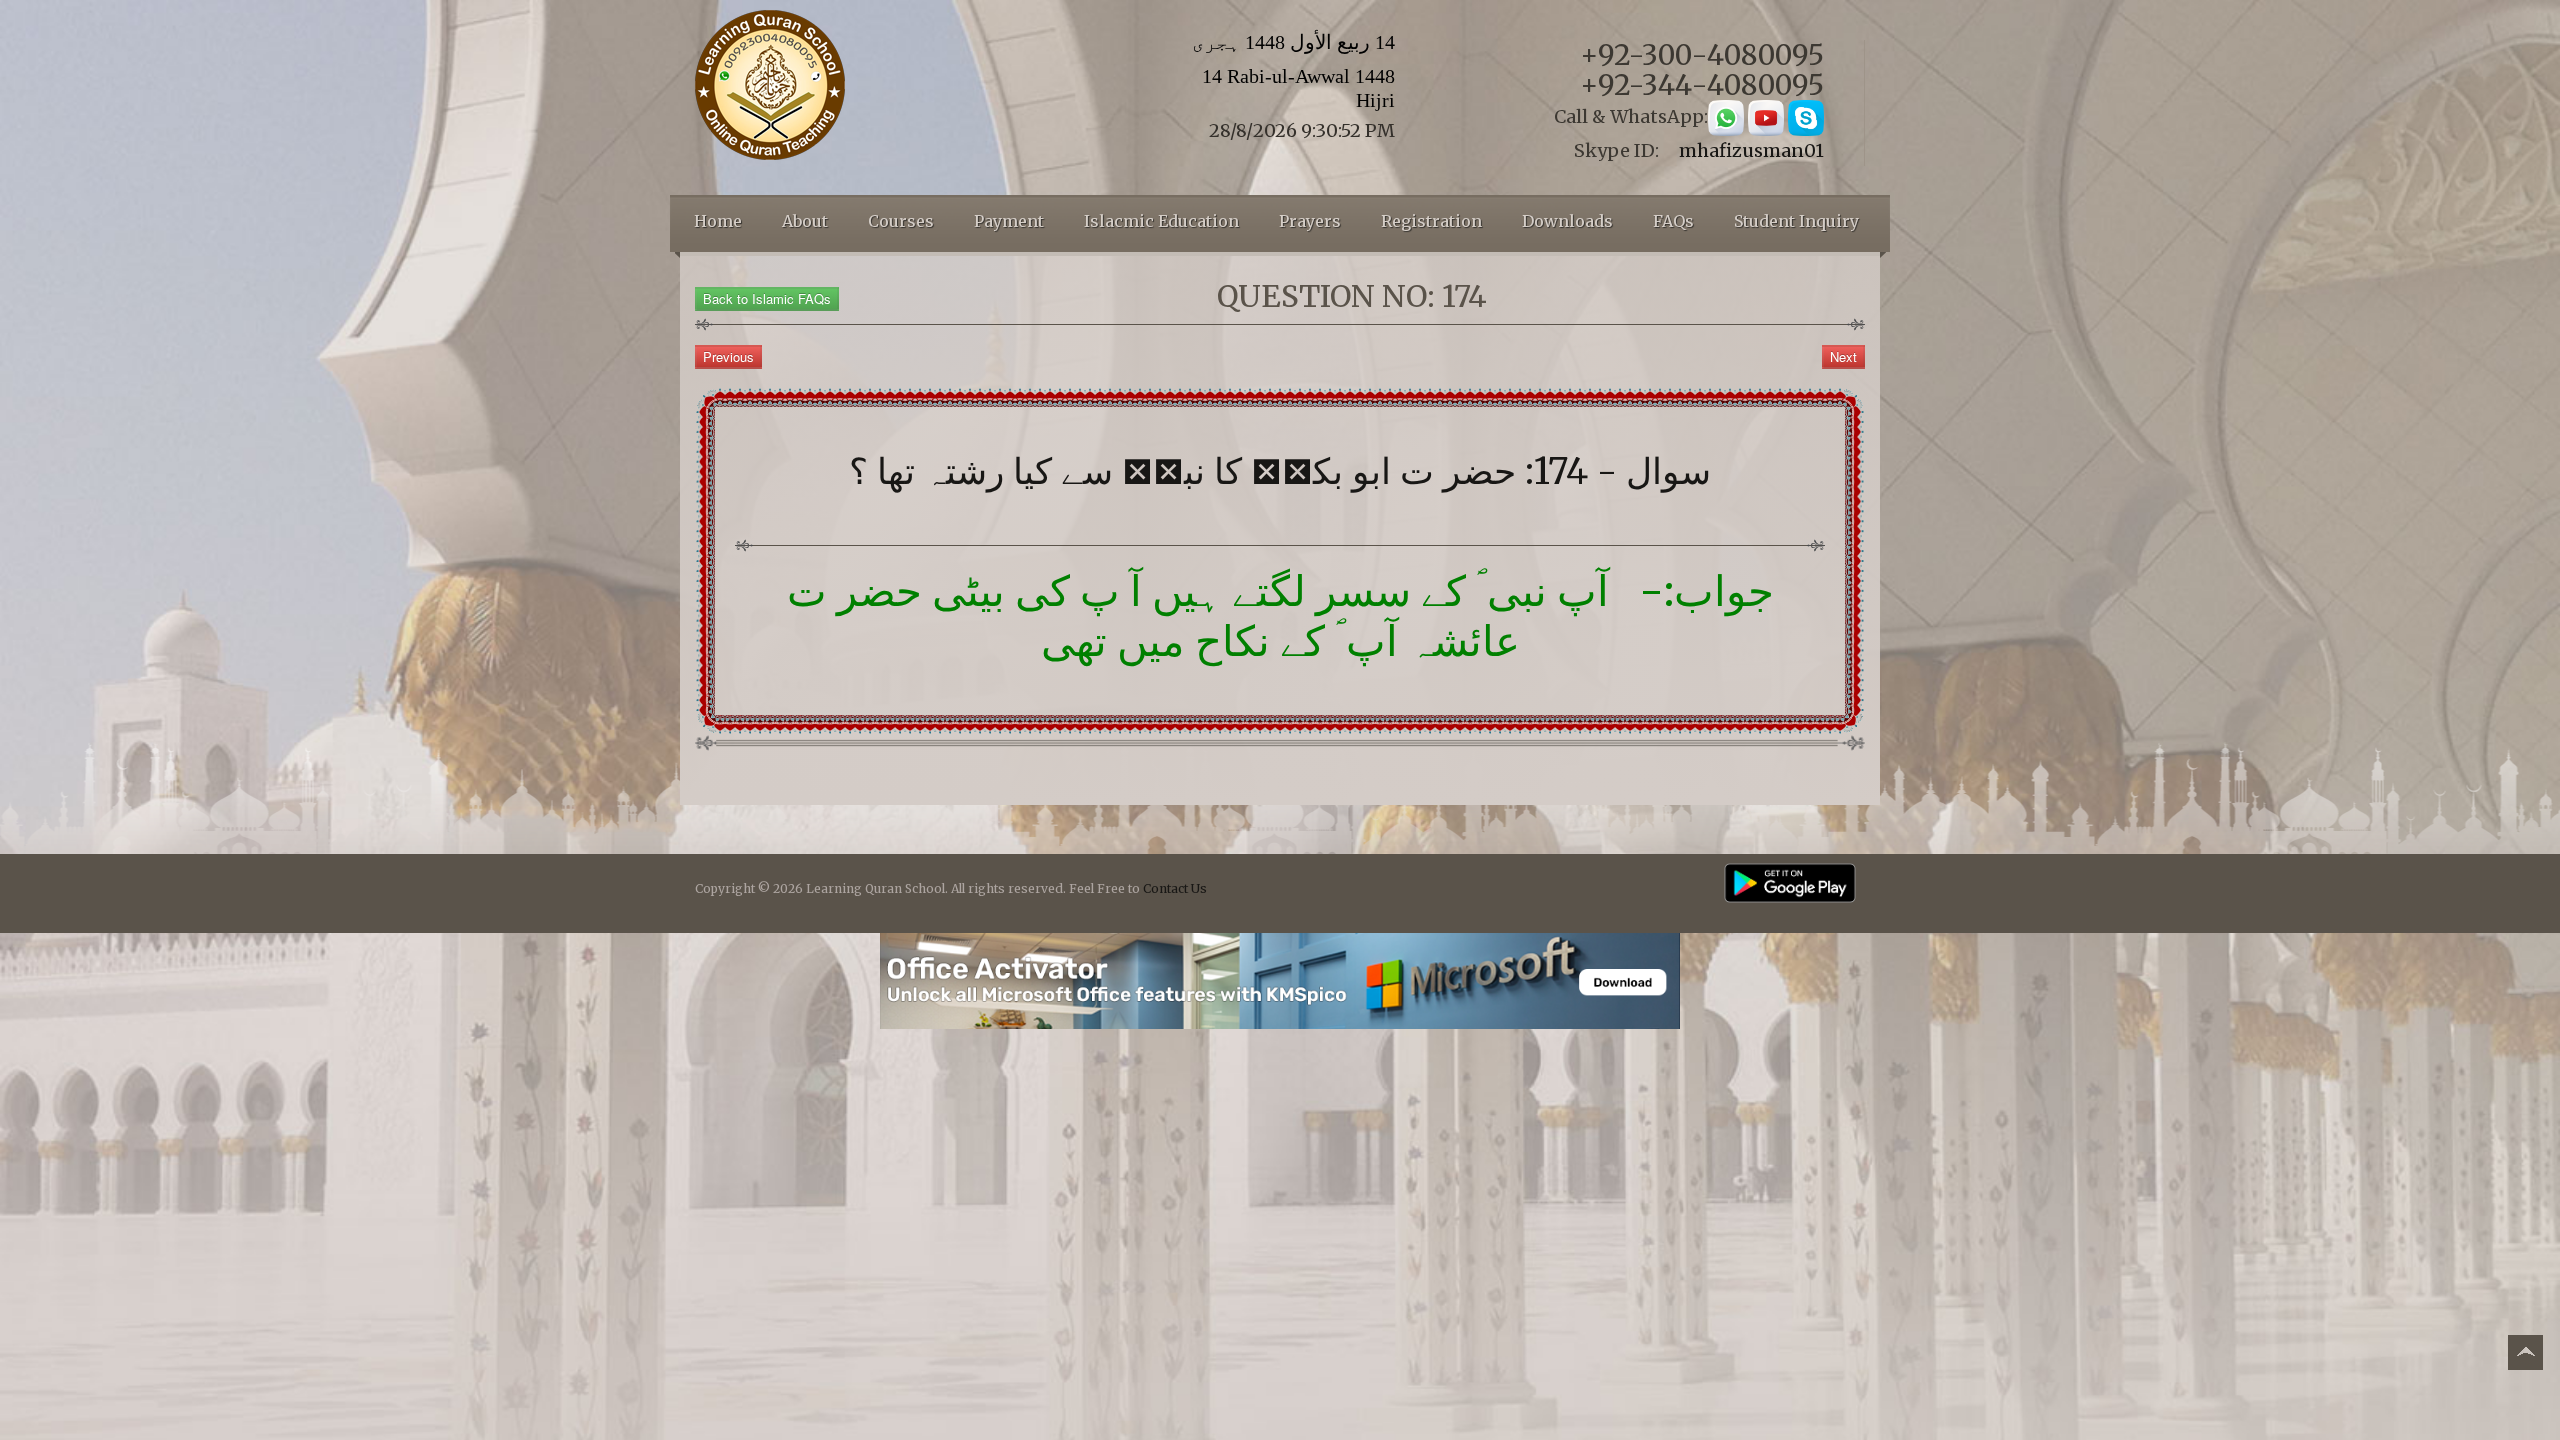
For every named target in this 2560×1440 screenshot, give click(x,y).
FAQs (1673, 221)
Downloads (1567, 221)
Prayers (1310, 221)
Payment (1009, 221)
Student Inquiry (1796, 221)
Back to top (2525, 1355)
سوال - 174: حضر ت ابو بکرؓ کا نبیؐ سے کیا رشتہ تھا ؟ (1280, 471)
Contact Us (1175, 888)
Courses (901, 221)
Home (718, 221)
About (805, 221)
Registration (1431, 221)
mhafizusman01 (1751, 150)
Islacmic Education (1161, 221)
